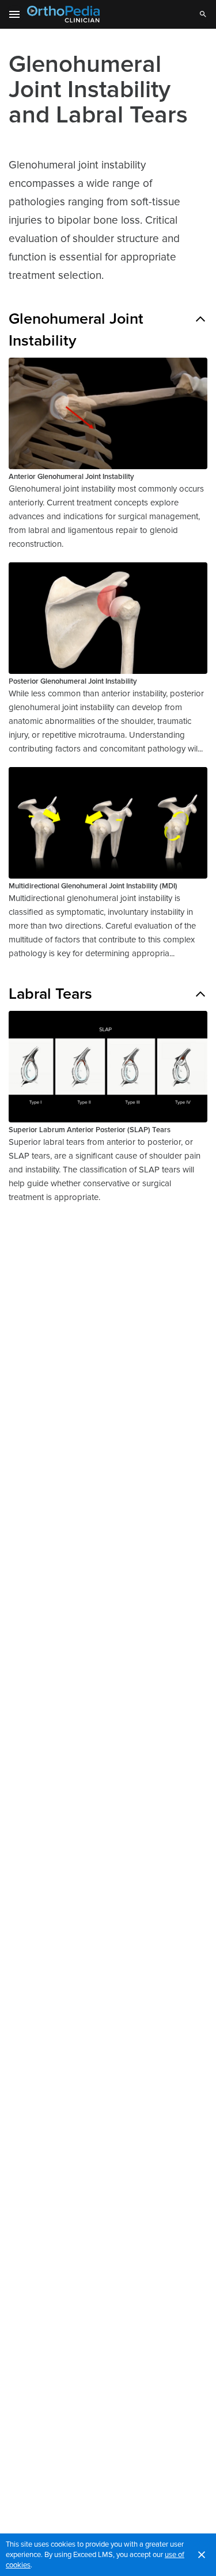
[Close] (202, 2555)
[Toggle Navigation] (15, 14)
